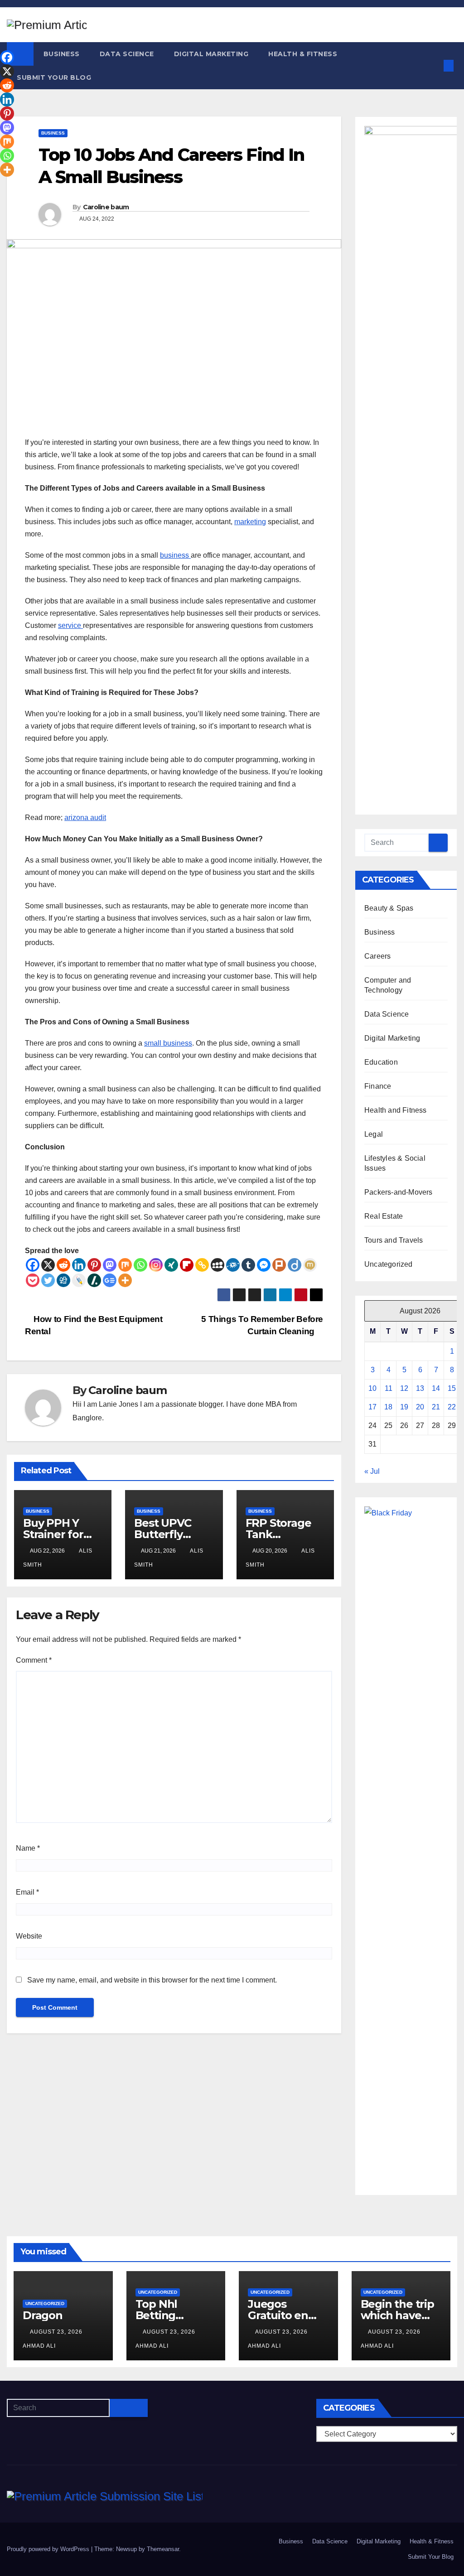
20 (420, 1407)
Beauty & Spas (389, 908)
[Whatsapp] (140, 1265)
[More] (125, 1280)
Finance (378, 1086)
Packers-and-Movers (399, 1192)
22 (452, 1407)
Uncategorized (389, 1264)
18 (388, 1407)
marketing (250, 522)
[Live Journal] (79, 1280)
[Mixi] (310, 1265)
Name (28, 1848)
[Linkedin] (79, 1265)
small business (168, 1043)
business (175, 555)
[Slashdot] (94, 1280)
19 (404, 1407)
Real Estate (384, 1216)
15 (452, 1388)
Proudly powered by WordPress (49, 2549)
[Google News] (110, 1280)
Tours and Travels (394, 1240)
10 (372, 1388)
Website (29, 1936)
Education (381, 1062)
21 (436, 1407)
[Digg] (63, 1280)
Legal (374, 1134)
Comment (34, 1660)
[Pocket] (33, 1280)
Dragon (43, 2315)
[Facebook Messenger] (264, 1265)
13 (420, 1388)
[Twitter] (48, 1280)
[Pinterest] (94, 1265)
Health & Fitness (303, 54)
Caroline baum (106, 207)
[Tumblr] (248, 1265)
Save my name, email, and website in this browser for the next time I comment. (152, 1980)
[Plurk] (279, 1265)
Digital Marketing (211, 54)
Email (27, 1892)
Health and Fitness (396, 1110)
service (70, 625)
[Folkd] (233, 1265)
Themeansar (163, 2549)
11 (389, 1388)
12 (404, 1388)
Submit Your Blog (54, 77)
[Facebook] (33, 1265)
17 (372, 1407)
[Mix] (125, 1265)
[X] (48, 1265)
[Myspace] (217, 1265)
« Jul (372, 1471)
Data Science (127, 54)
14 (436, 1388)
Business (62, 54)
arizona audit (85, 818)
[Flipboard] (187, 1265)
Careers (377, 956)
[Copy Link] (202, 1265)
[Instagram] (156, 1265)
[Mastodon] (110, 1265)
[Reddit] (63, 1265)
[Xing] (171, 1265)
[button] (434, 65)
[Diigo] (295, 1265)
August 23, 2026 (57, 2332)
